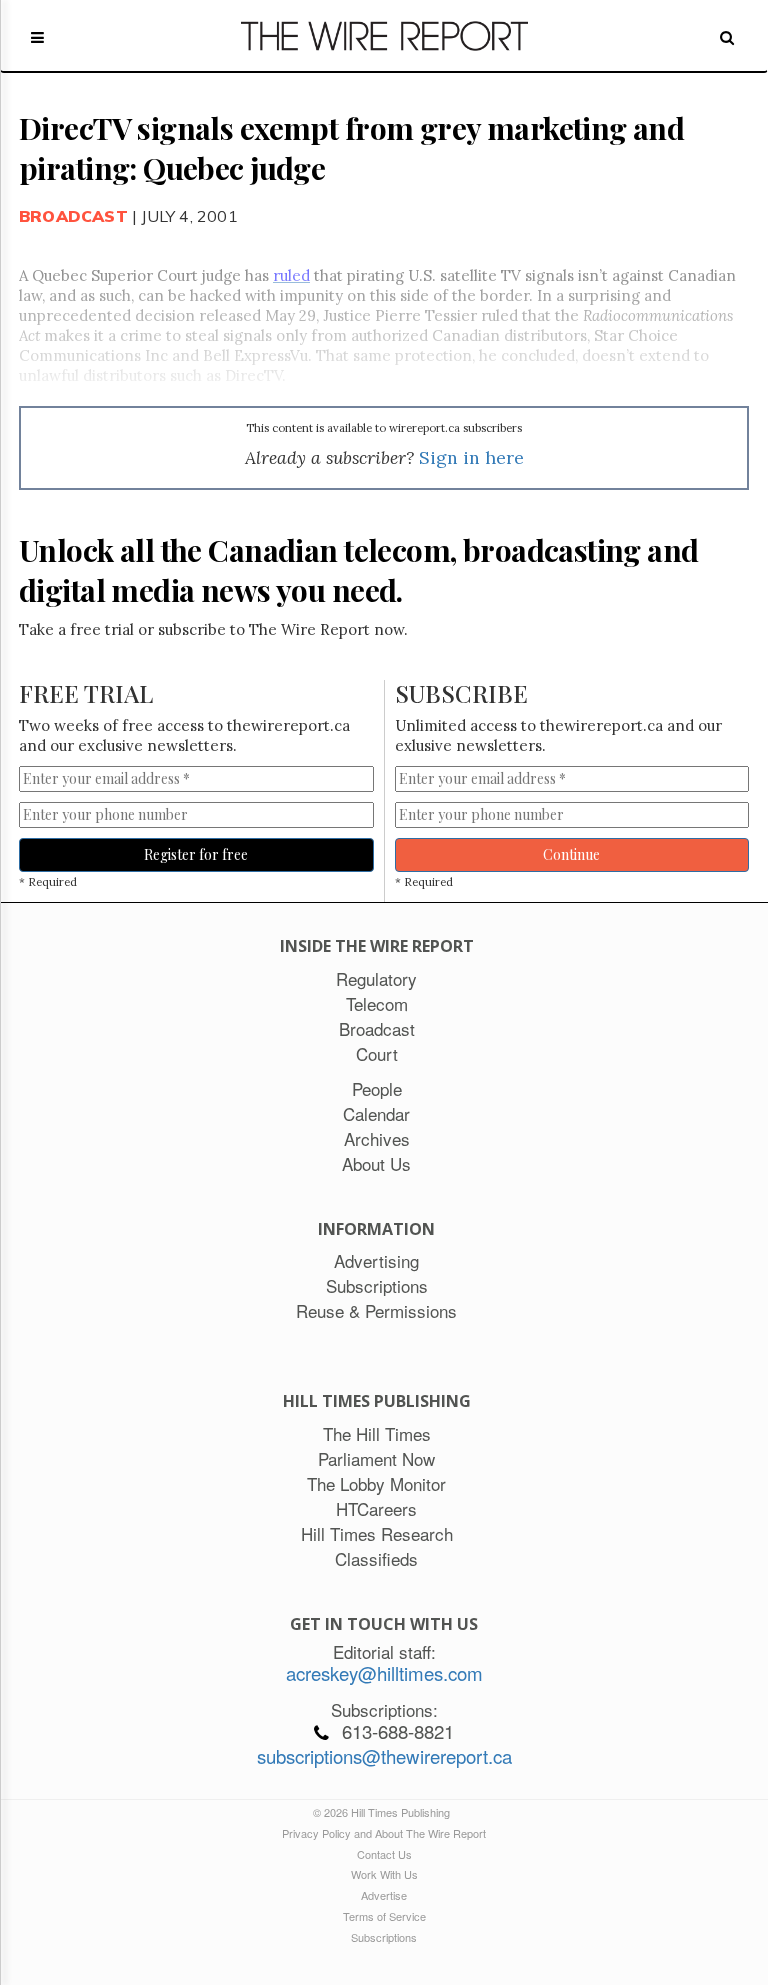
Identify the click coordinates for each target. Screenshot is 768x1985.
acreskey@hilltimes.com (384, 1673)
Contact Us (384, 1854)
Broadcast (73, 216)
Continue (571, 854)
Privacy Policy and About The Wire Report (384, 1833)
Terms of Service (384, 1916)
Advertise (384, 1895)
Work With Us (384, 1874)
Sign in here (471, 457)
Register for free (196, 854)
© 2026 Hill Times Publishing (384, 1812)
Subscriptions (384, 1937)
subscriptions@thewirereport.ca (384, 1756)
